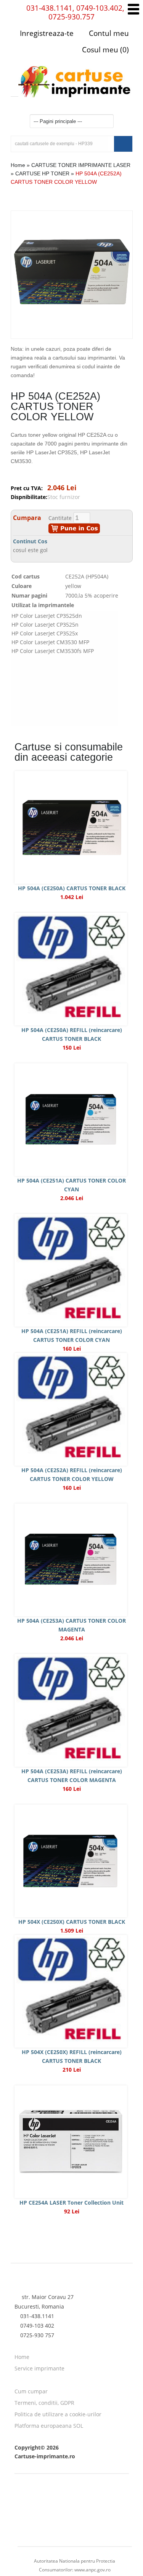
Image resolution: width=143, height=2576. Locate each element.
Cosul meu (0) (104, 50)
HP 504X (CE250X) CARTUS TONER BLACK (72, 1922)
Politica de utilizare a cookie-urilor (58, 2414)
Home (18, 165)
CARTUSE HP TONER (42, 173)
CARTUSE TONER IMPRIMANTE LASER (81, 165)
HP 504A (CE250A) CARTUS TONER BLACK (72, 888)
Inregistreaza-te (47, 33)
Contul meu (108, 33)
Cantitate (60, 518)
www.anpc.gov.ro (92, 2570)
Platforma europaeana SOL (49, 2426)
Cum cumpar (31, 2391)
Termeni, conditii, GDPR (44, 2403)
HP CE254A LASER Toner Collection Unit (71, 2203)
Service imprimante (39, 2368)
